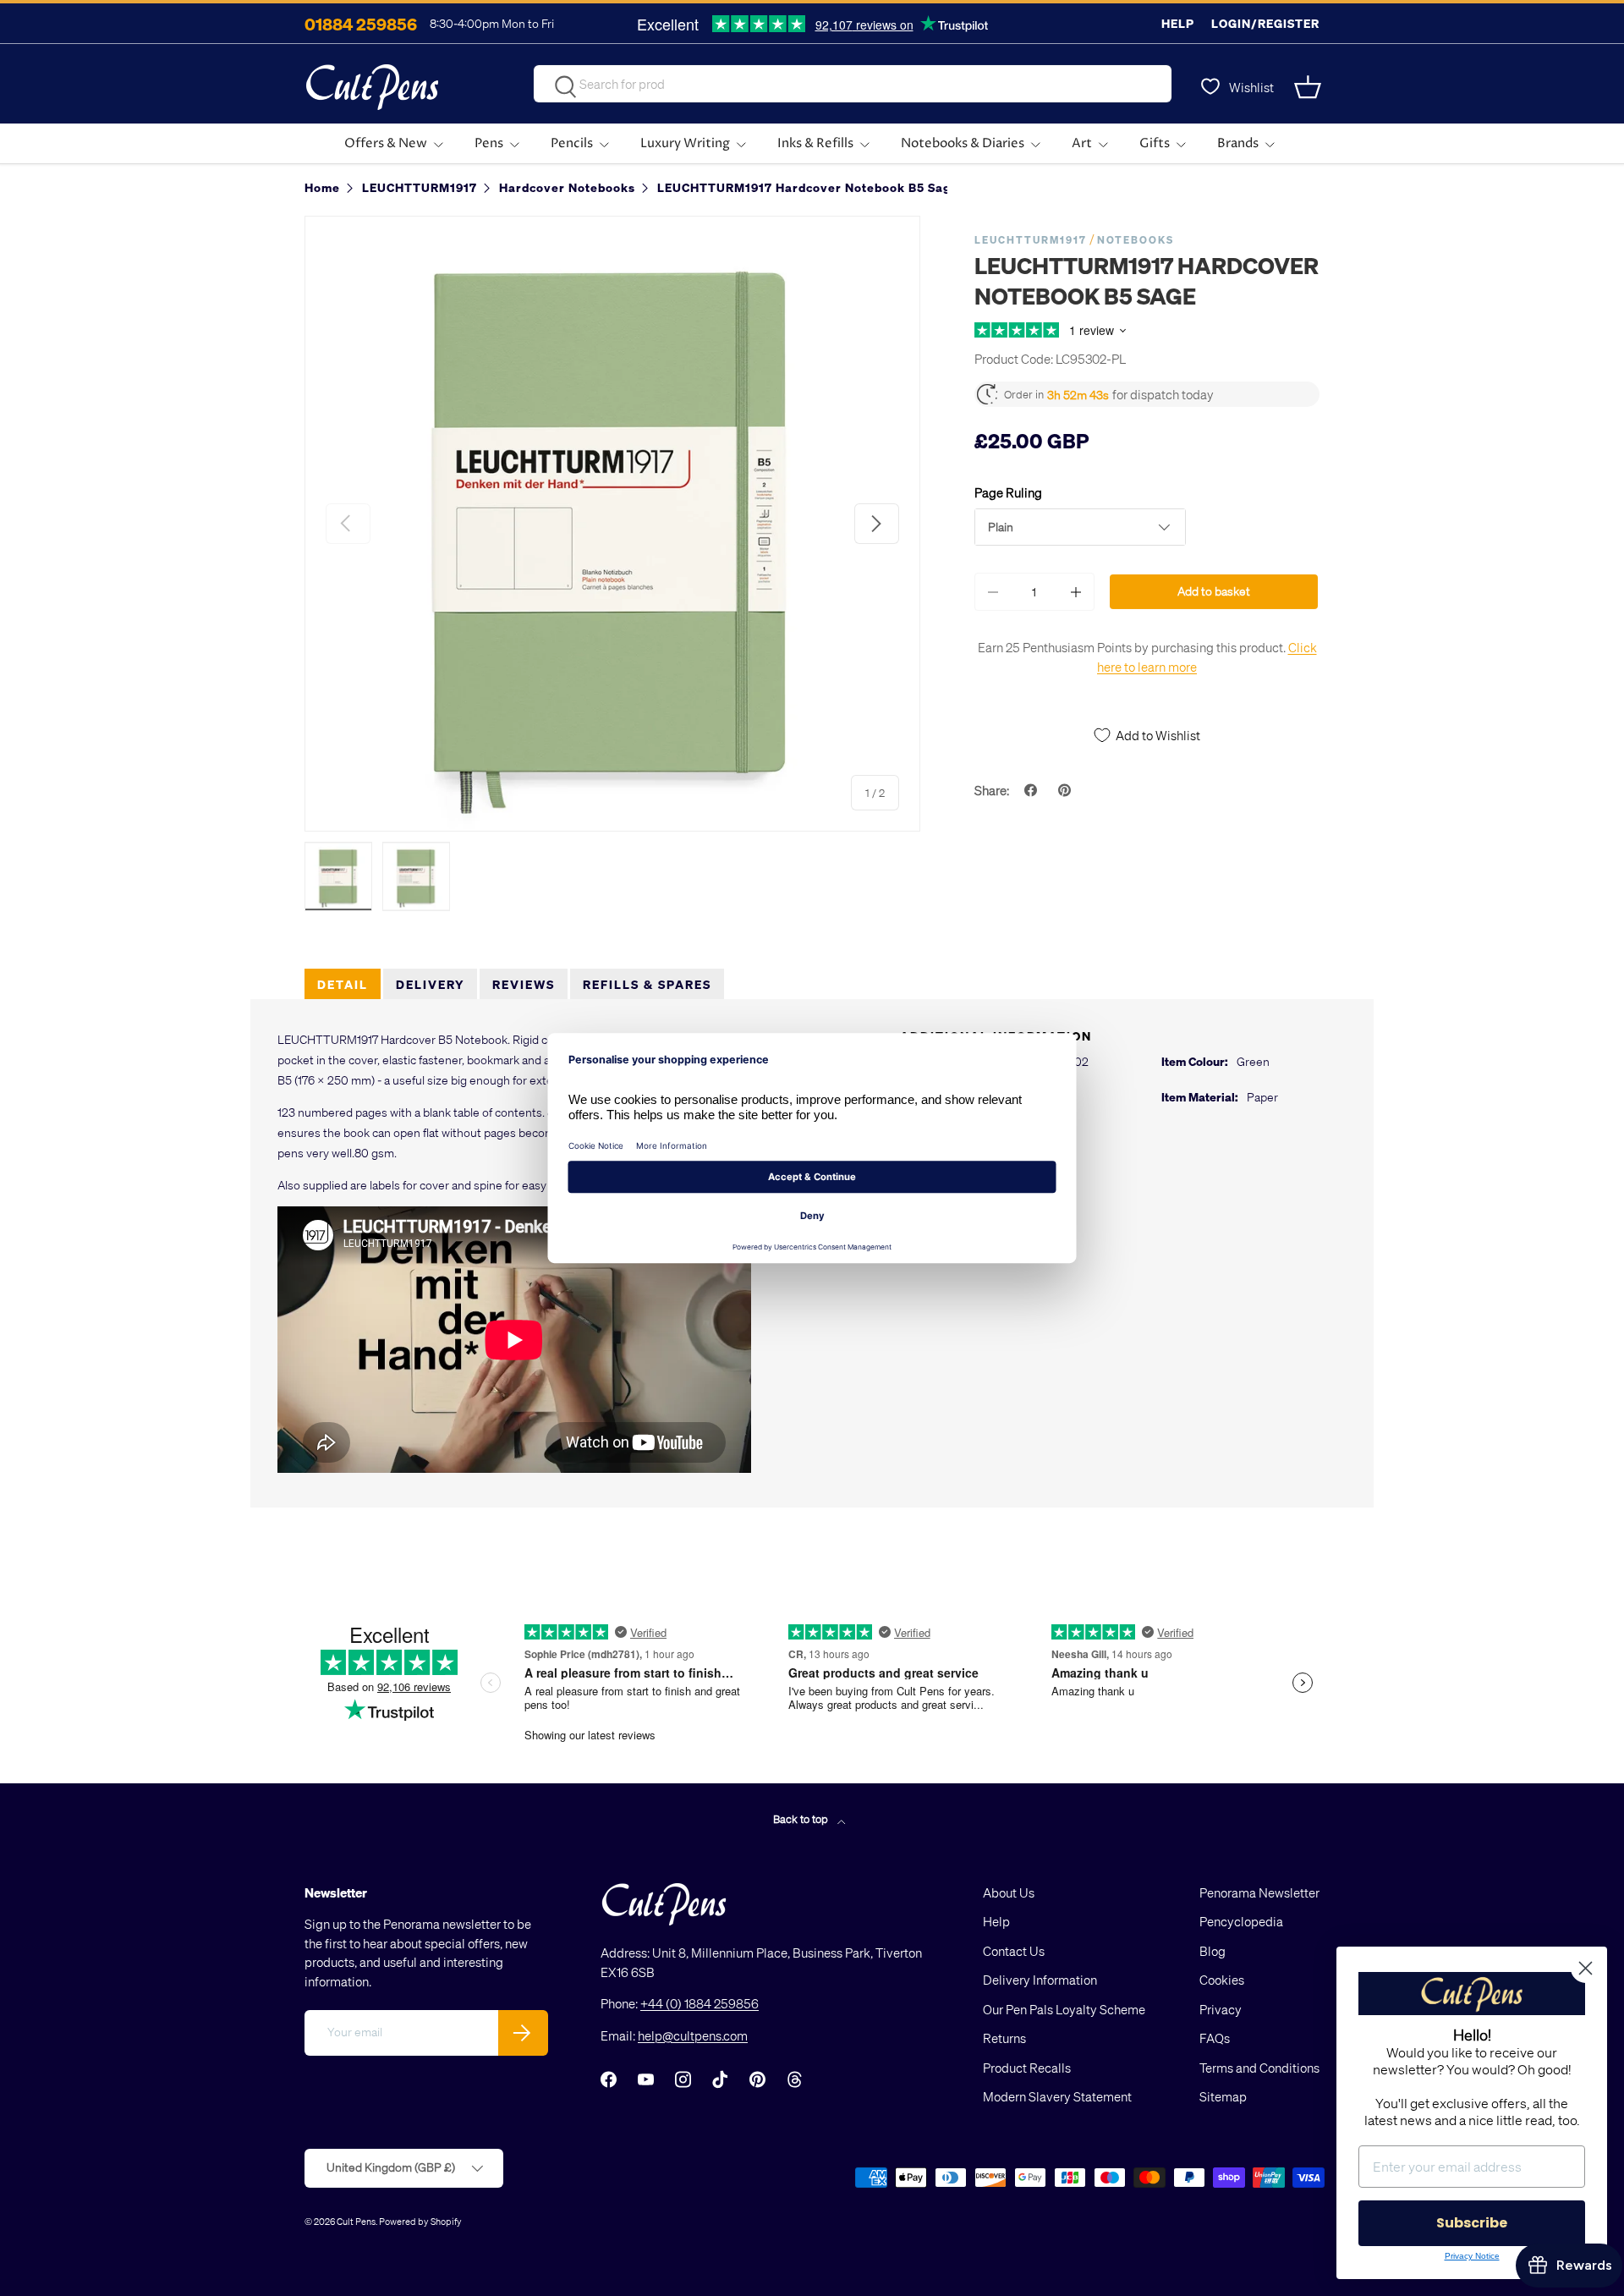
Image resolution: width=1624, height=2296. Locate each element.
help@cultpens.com (693, 2035)
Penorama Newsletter (1259, 1892)
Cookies (1222, 1980)
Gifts (1155, 143)
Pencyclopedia (1241, 1921)
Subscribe (1472, 2223)
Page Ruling (1008, 492)
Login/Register (1265, 23)
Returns (1004, 2038)
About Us (1009, 1892)
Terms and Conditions (1259, 2068)
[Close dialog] (1586, 1968)
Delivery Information (1040, 1980)
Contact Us (1014, 1951)
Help (1178, 23)
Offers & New (386, 143)
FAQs (1215, 2038)
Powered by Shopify (420, 2221)
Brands (1238, 143)
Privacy (1221, 2009)
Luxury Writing (685, 143)
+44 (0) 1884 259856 (700, 2003)
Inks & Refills (815, 143)
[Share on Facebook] (1033, 790)
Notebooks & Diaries (963, 143)
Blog (1213, 1951)
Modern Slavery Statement (1057, 2096)
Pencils (572, 143)
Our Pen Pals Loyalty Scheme (1064, 2009)
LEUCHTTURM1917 (1031, 240)
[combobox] (853, 84)
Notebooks (1136, 240)
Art (1082, 143)
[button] (1309, 87)
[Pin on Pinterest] (1067, 790)
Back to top (802, 1818)
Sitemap (1223, 2096)
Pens (489, 143)
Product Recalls (1027, 2068)
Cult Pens (356, 2221)
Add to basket (1214, 591)
